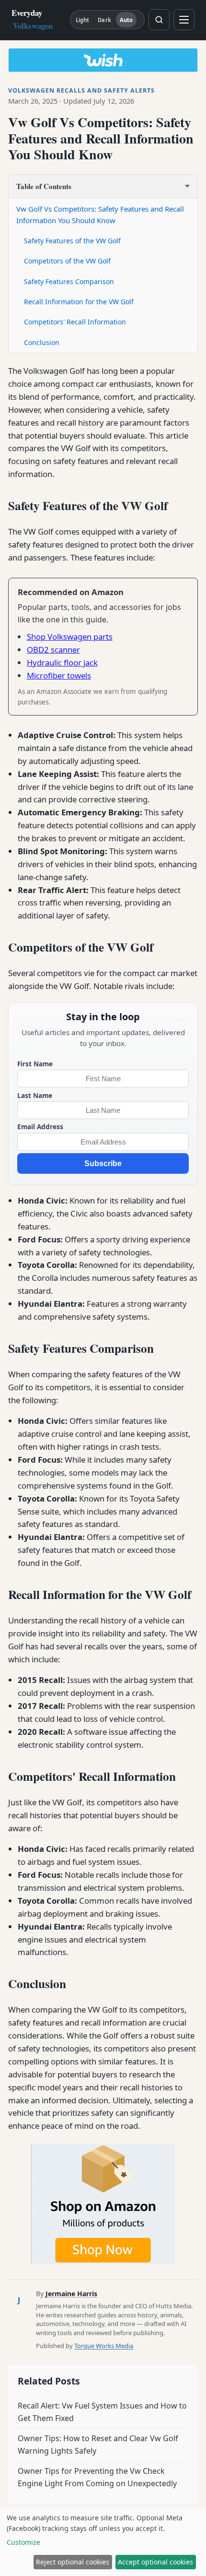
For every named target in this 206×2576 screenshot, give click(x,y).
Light (83, 20)
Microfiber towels (59, 675)
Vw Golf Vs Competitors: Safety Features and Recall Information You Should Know (100, 215)
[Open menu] (184, 20)
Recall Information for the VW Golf (79, 302)
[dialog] (103, 2542)
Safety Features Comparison (69, 281)
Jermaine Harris (71, 2294)
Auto (126, 20)
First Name (35, 1064)
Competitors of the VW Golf (67, 261)
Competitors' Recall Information (75, 322)
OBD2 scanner (53, 650)
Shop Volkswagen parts (70, 637)
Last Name (35, 1095)
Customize (23, 2542)
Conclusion (42, 342)
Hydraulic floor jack (62, 662)
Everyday (32, 19)
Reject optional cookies (73, 2562)
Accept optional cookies (155, 2562)
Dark (104, 20)
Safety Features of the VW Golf (72, 241)
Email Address (40, 1127)
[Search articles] (159, 20)
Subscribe (103, 1163)
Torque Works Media (104, 2346)
